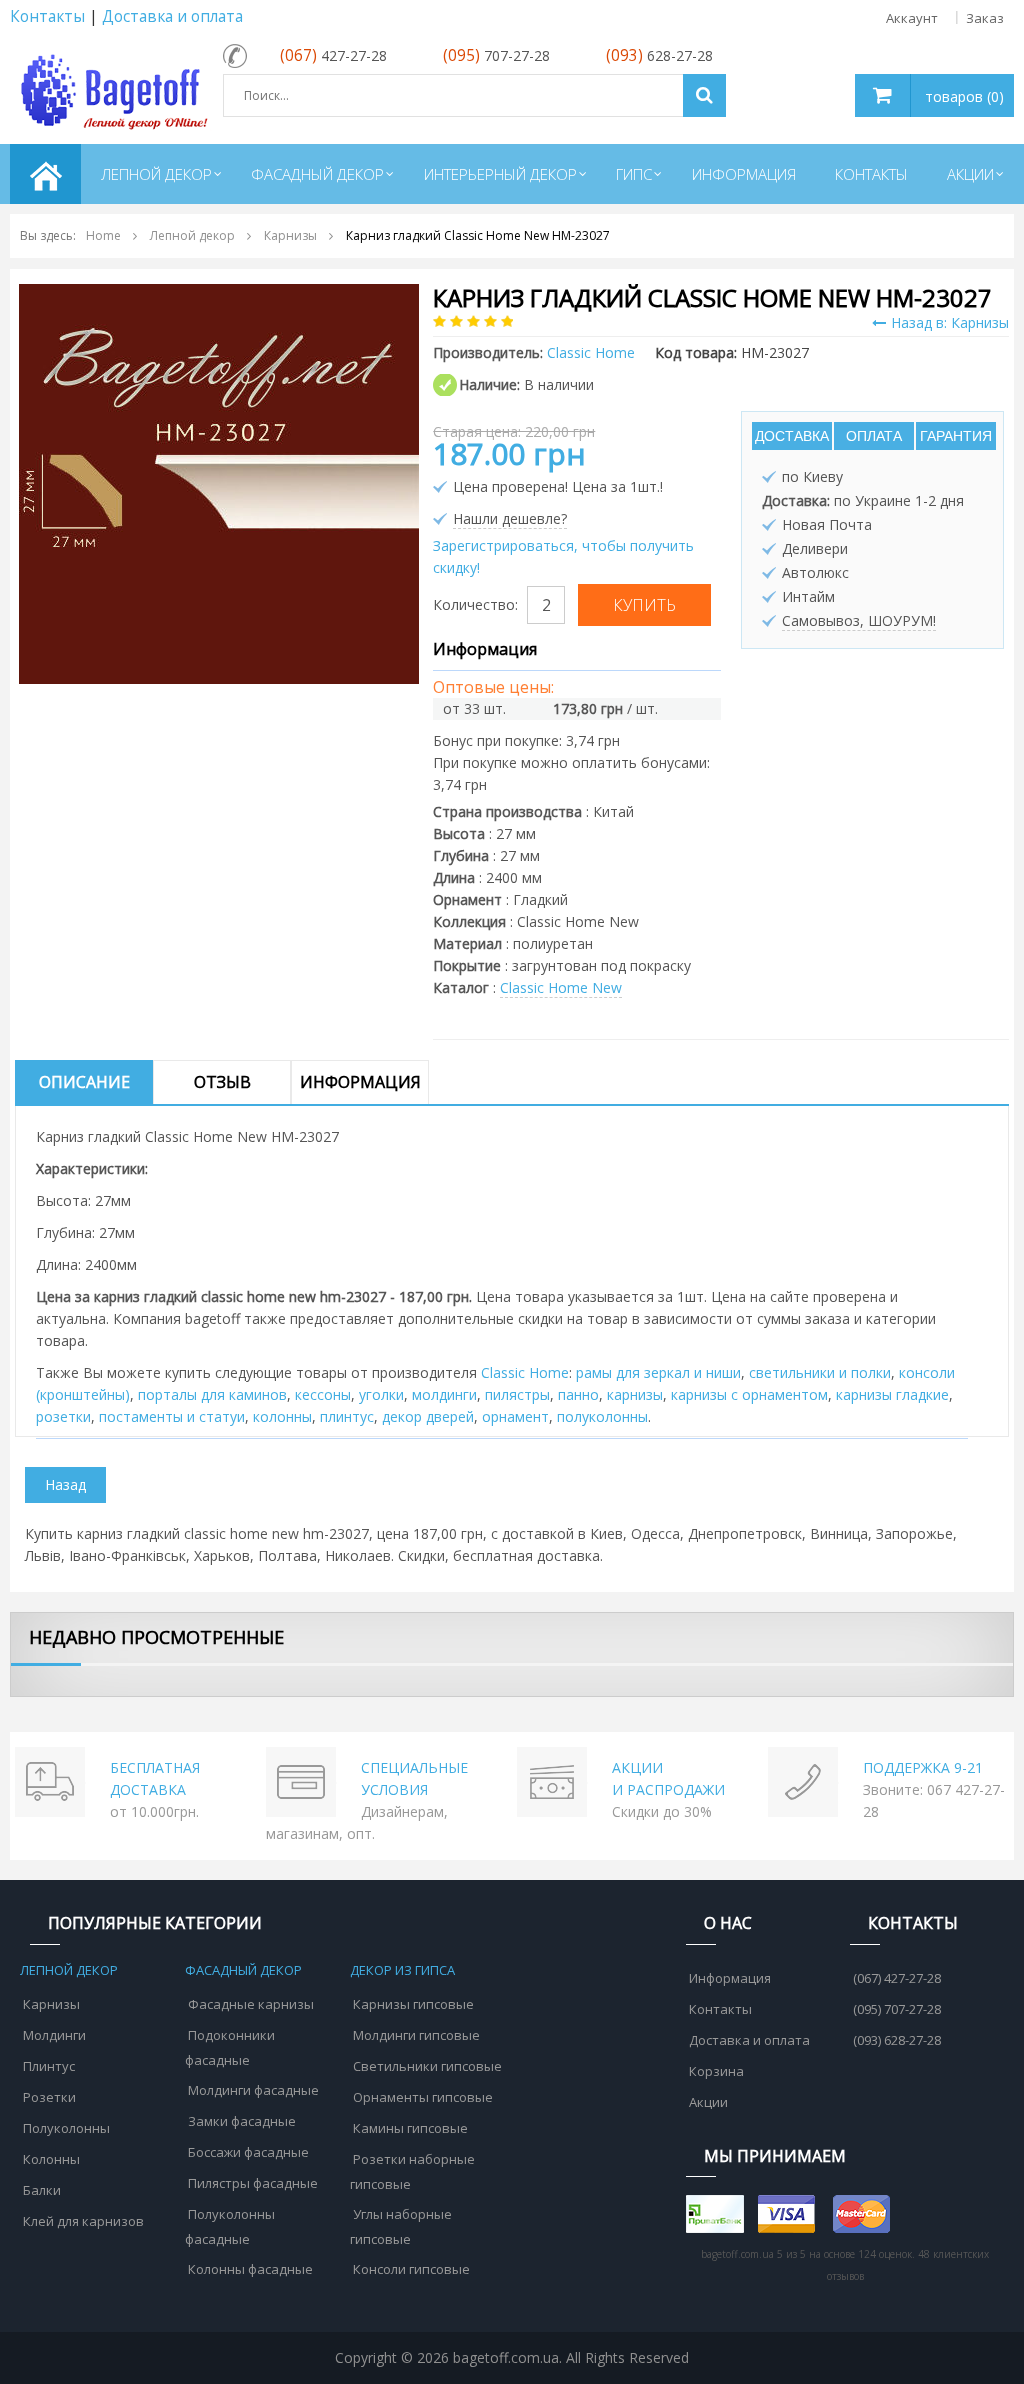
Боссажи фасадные (248, 2152)
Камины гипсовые (410, 2128)
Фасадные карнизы (251, 2004)
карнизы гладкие (892, 1394)
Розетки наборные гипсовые (412, 2171)
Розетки (49, 2097)
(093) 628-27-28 (897, 2040)
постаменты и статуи (172, 1416)
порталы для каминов (212, 1394)
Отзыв (222, 1082)
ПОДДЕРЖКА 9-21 (923, 1767)
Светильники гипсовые (427, 2066)
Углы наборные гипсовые (401, 2226)
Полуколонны (66, 2128)
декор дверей (428, 1416)
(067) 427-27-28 (897, 1978)
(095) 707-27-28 (897, 2009)
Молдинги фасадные (253, 2090)
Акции (708, 2102)
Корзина (716, 2071)
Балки (42, 2190)
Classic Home (525, 1372)
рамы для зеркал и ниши (658, 1372)
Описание (84, 1082)
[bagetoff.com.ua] (111, 88)
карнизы (635, 1394)
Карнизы (51, 2004)
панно (578, 1394)
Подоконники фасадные (230, 2047)
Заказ (985, 18)
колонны (282, 1416)
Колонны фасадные (250, 2269)
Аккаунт (912, 18)
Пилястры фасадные (253, 2183)
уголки (381, 1394)
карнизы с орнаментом (749, 1394)
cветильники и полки (820, 1372)
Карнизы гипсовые (413, 2004)
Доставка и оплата (172, 16)
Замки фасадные (242, 2121)
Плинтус (49, 2066)
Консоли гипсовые (411, 2269)
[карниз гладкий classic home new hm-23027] (219, 482)
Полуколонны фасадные (230, 2226)
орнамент (515, 1416)
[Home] (45, 174)
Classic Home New (561, 987)
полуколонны (602, 1416)
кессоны (323, 1394)
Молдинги (54, 2035)
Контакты (47, 16)
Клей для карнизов (83, 2221)
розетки (63, 1416)
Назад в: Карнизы (950, 322)
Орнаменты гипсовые (423, 2097)
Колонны (51, 2159)
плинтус (347, 1416)
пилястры (517, 1394)
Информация (360, 1082)
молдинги (444, 1394)
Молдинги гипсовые (416, 2035)
